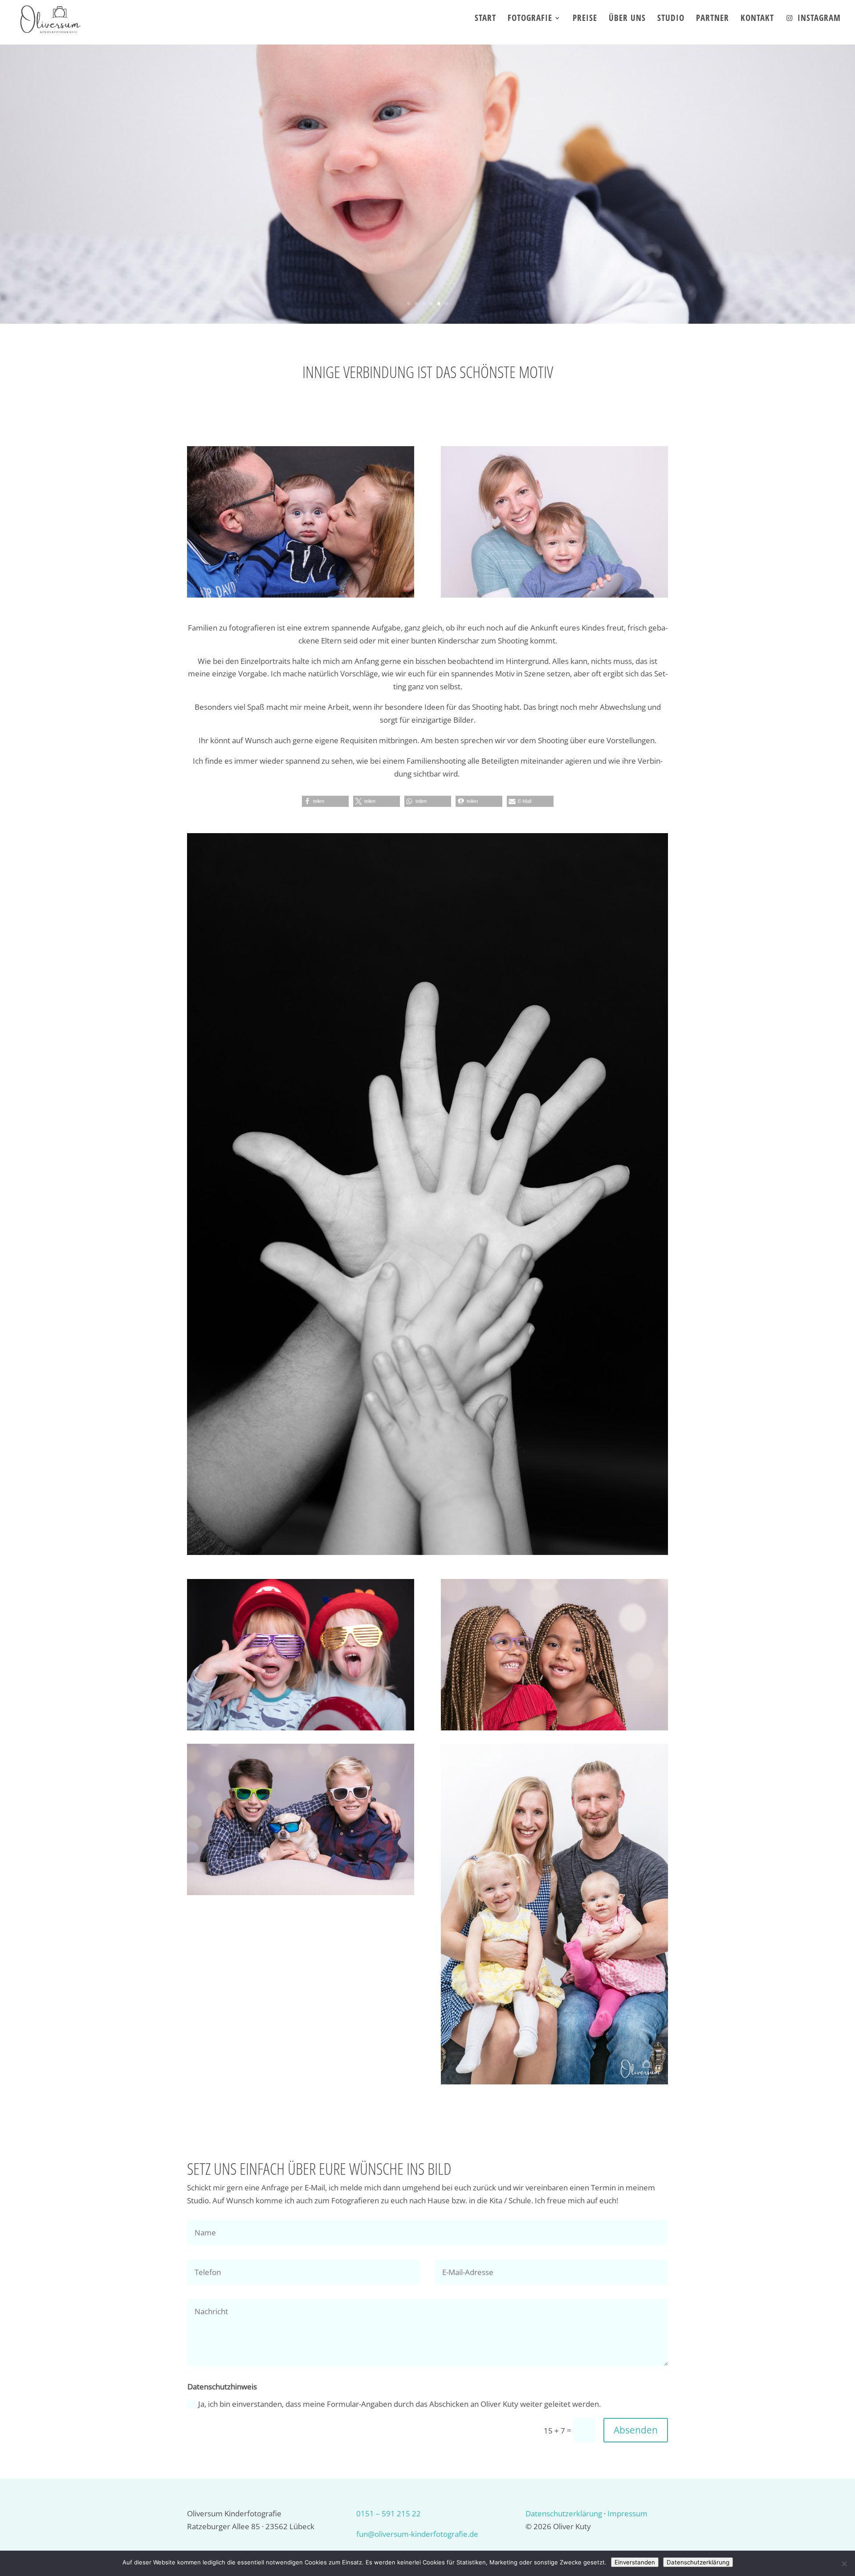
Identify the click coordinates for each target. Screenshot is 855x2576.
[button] (325, 801)
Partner (712, 19)
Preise (585, 19)
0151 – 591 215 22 (389, 2513)
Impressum (627, 2513)
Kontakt (757, 19)
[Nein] (844, 2564)
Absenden (636, 2430)
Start (485, 19)
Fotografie (530, 19)
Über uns (627, 19)
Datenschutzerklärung (564, 2513)
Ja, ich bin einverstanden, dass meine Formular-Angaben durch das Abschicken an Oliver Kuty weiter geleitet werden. (399, 2404)
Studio (671, 19)
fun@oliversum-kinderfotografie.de (417, 2534)
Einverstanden (635, 2562)
